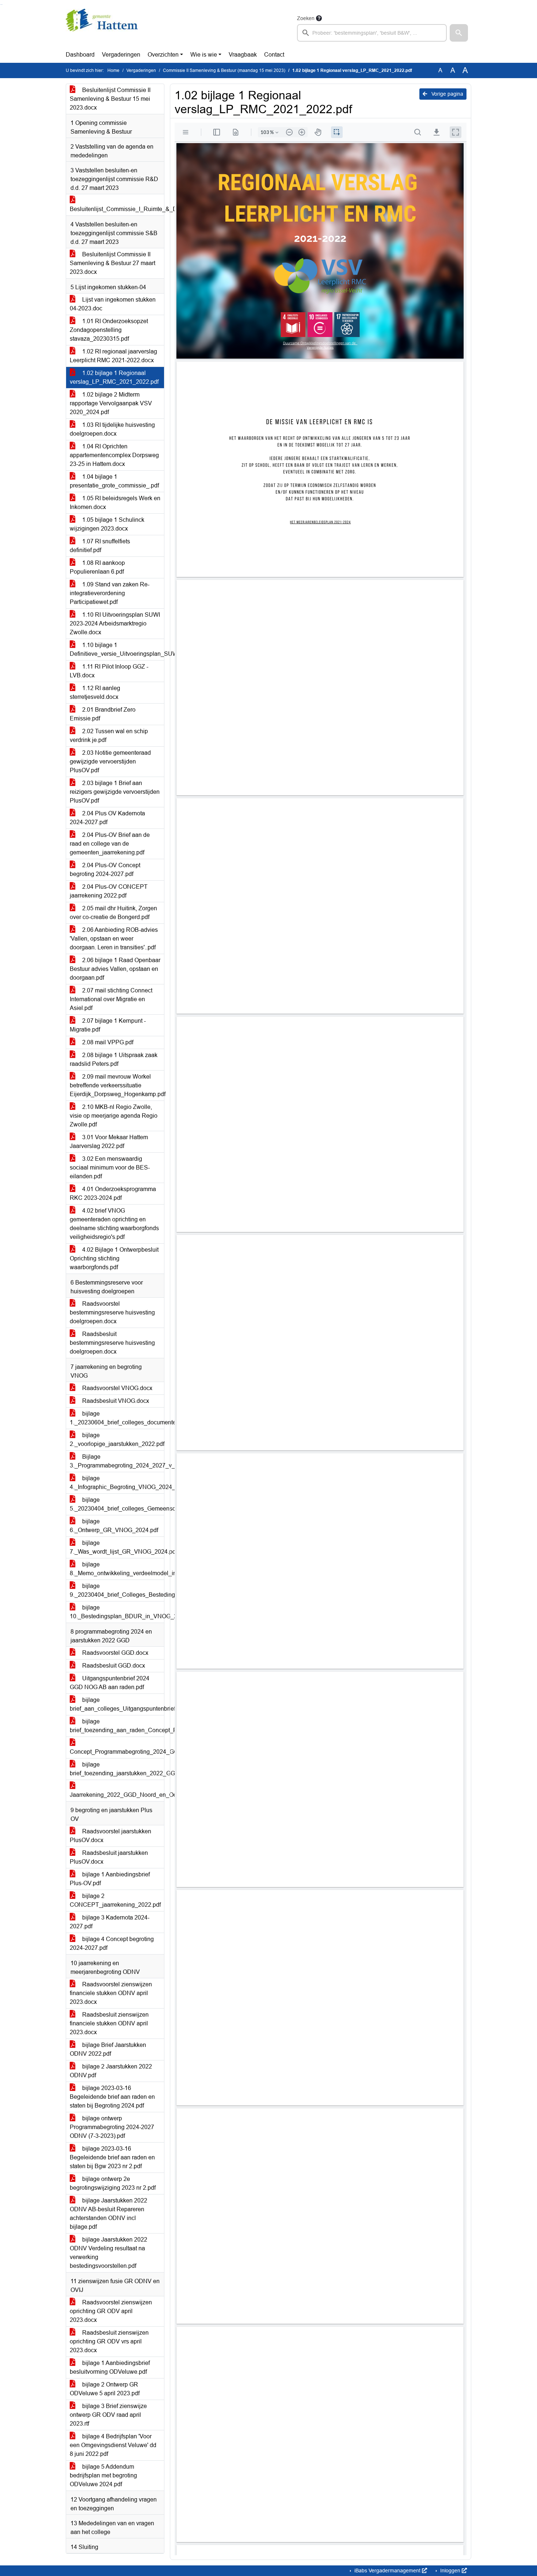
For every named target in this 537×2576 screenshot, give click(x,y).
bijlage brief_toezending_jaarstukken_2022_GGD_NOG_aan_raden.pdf (117, 1769)
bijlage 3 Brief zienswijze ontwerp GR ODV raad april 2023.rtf (108, 2415)
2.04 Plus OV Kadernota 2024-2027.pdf (107, 818)
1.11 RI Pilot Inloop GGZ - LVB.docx (109, 671)
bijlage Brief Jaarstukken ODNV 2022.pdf (108, 2049)
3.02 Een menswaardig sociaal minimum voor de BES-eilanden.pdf (110, 1168)
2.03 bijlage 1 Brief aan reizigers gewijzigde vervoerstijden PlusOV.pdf (115, 792)
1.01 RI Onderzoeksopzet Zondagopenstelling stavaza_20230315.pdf (109, 330)
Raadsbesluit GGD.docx (113, 1666)
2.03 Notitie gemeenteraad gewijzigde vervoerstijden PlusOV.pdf (110, 761)
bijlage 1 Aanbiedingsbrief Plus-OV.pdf (110, 1879)
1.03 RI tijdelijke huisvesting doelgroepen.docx (112, 429)
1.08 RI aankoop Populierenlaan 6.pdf (97, 567)
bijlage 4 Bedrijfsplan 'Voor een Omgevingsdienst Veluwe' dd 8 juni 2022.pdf (113, 2445)
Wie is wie (204, 55)
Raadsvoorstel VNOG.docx (117, 1388)
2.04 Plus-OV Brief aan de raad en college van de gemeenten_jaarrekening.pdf (110, 844)
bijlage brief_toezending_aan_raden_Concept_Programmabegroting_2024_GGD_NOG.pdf (117, 1726)
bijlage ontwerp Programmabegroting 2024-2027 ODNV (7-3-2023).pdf (112, 2127)
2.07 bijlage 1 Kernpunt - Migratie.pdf (108, 1025)
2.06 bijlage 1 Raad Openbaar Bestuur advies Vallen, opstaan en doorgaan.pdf (115, 969)
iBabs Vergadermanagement (387, 2571)
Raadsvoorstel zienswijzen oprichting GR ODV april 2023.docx (111, 2311)
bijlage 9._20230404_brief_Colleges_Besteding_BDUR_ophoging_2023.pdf (117, 1590)
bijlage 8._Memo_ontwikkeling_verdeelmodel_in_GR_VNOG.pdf (117, 1569)
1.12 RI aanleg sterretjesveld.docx (95, 692)
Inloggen (450, 2571)
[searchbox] (372, 33)
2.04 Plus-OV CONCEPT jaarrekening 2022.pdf (109, 891)
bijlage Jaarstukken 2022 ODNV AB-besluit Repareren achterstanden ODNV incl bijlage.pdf (108, 2214)
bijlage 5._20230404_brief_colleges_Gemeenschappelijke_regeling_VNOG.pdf (117, 1504)
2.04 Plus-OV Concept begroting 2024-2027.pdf (105, 870)
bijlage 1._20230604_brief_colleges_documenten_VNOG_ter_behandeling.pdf (117, 1418)
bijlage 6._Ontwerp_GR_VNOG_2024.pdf (114, 1526)
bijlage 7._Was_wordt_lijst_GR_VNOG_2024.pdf (117, 1547)
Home (113, 70)
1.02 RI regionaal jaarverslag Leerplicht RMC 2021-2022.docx (113, 356)
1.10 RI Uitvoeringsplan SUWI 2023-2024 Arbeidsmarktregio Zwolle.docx (115, 623)
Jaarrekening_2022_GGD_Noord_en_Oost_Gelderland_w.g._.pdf (117, 1795)
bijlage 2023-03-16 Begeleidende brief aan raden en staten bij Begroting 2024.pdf (112, 2097)
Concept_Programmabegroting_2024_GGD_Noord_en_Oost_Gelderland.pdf (117, 1752)
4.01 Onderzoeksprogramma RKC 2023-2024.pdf (113, 1193)
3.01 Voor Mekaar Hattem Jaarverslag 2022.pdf (109, 1142)
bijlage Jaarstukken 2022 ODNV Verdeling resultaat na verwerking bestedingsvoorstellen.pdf (108, 2253)
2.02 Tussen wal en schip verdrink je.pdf (109, 736)
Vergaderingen (121, 55)
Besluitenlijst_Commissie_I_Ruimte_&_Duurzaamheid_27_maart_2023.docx (117, 209)
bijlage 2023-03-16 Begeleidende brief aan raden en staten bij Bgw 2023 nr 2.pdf (112, 2157)
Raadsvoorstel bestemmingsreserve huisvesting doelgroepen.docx (112, 1312)
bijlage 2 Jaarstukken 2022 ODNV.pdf (111, 2071)
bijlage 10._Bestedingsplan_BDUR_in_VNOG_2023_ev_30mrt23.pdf (117, 1612)
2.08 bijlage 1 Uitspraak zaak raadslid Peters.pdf (114, 1059)
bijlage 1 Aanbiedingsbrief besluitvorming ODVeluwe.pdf (110, 2367)
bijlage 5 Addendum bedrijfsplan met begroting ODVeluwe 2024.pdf (103, 2475)
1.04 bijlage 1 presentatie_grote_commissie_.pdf (114, 481)
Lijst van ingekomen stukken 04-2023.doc (113, 304)
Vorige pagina (447, 94)
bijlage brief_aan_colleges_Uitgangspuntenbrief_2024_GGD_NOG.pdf (117, 1704)
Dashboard (80, 55)
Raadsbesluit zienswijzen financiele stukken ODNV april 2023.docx (109, 2023)
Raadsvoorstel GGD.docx (115, 1653)
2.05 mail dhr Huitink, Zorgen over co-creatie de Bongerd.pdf (113, 913)
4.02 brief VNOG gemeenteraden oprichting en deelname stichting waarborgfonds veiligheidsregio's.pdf (114, 1224)
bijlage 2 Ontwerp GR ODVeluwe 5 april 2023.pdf (105, 2389)
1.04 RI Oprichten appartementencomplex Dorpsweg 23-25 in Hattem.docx (114, 455)
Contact (274, 55)
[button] (459, 33)
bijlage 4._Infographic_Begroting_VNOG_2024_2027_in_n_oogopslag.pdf (117, 1483)
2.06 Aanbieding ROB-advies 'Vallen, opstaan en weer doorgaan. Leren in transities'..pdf (114, 939)
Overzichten (163, 55)
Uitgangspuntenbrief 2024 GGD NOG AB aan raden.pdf (110, 1683)
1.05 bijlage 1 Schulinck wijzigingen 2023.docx (107, 524)
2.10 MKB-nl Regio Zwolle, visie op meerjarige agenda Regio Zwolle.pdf (114, 1116)
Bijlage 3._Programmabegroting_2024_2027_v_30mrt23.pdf (117, 1461)
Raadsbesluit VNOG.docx (115, 1401)
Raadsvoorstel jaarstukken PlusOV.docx (111, 1836)
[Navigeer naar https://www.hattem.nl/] (102, 28)
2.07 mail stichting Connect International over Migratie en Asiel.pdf (111, 999)
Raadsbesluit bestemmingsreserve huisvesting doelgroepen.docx (112, 1343)
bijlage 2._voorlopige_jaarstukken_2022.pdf (117, 1440)
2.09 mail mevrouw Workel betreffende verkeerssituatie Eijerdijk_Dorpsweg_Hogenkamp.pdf (117, 1085)
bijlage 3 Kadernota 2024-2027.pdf (110, 1922)
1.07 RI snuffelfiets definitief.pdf (100, 546)
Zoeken (306, 18)
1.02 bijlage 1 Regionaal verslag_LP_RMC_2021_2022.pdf (114, 377)
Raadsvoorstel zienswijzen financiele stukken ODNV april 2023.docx (111, 1993)
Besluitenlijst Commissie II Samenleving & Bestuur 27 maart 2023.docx (113, 263)
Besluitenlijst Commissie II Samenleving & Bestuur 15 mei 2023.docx (110, 99)
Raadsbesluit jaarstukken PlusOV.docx (109, 1857)
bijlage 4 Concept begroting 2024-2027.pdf (112, 1943)
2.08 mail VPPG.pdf (107, 1042)
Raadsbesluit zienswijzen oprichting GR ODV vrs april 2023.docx (109, 2341)
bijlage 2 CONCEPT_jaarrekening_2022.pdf (115, 1900)
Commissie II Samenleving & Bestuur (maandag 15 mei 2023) (224, 70)
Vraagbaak (243, 55)
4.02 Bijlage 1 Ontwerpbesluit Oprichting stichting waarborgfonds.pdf (114, 1258)
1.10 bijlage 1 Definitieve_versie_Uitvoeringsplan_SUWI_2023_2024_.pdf (117, 649)
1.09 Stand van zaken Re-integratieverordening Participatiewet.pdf (110, 593)
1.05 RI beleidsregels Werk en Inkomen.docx (115, 503)
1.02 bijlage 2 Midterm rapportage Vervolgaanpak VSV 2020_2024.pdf (111, 403)
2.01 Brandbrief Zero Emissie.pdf (103, 714)
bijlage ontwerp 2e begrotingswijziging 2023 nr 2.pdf (113, 2183)
